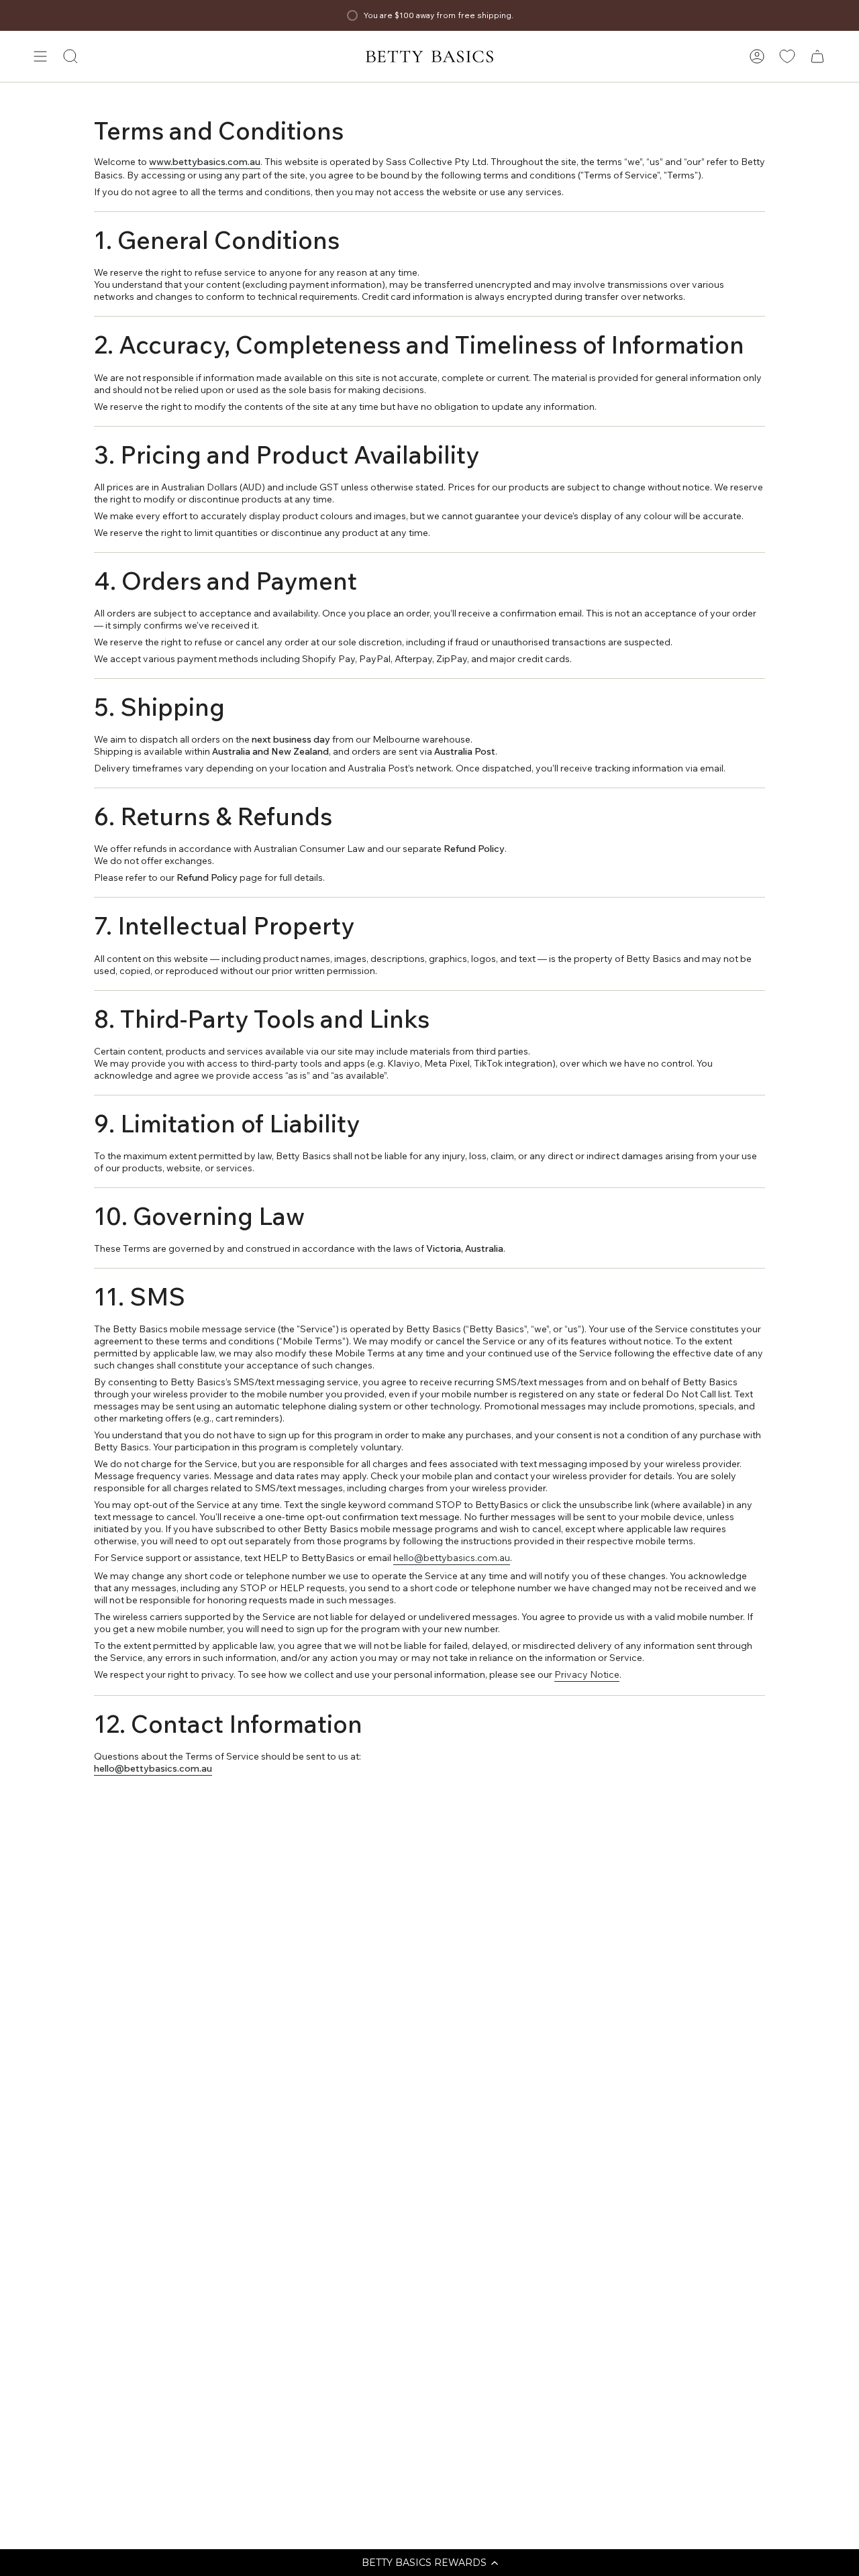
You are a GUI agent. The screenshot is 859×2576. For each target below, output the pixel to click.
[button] (429, 2563)
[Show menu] (40, 56)
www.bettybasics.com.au (205, 162)
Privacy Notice (587, 1674)
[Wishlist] (787, 56)
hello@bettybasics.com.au (452, 1558)
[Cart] (817, 56)
